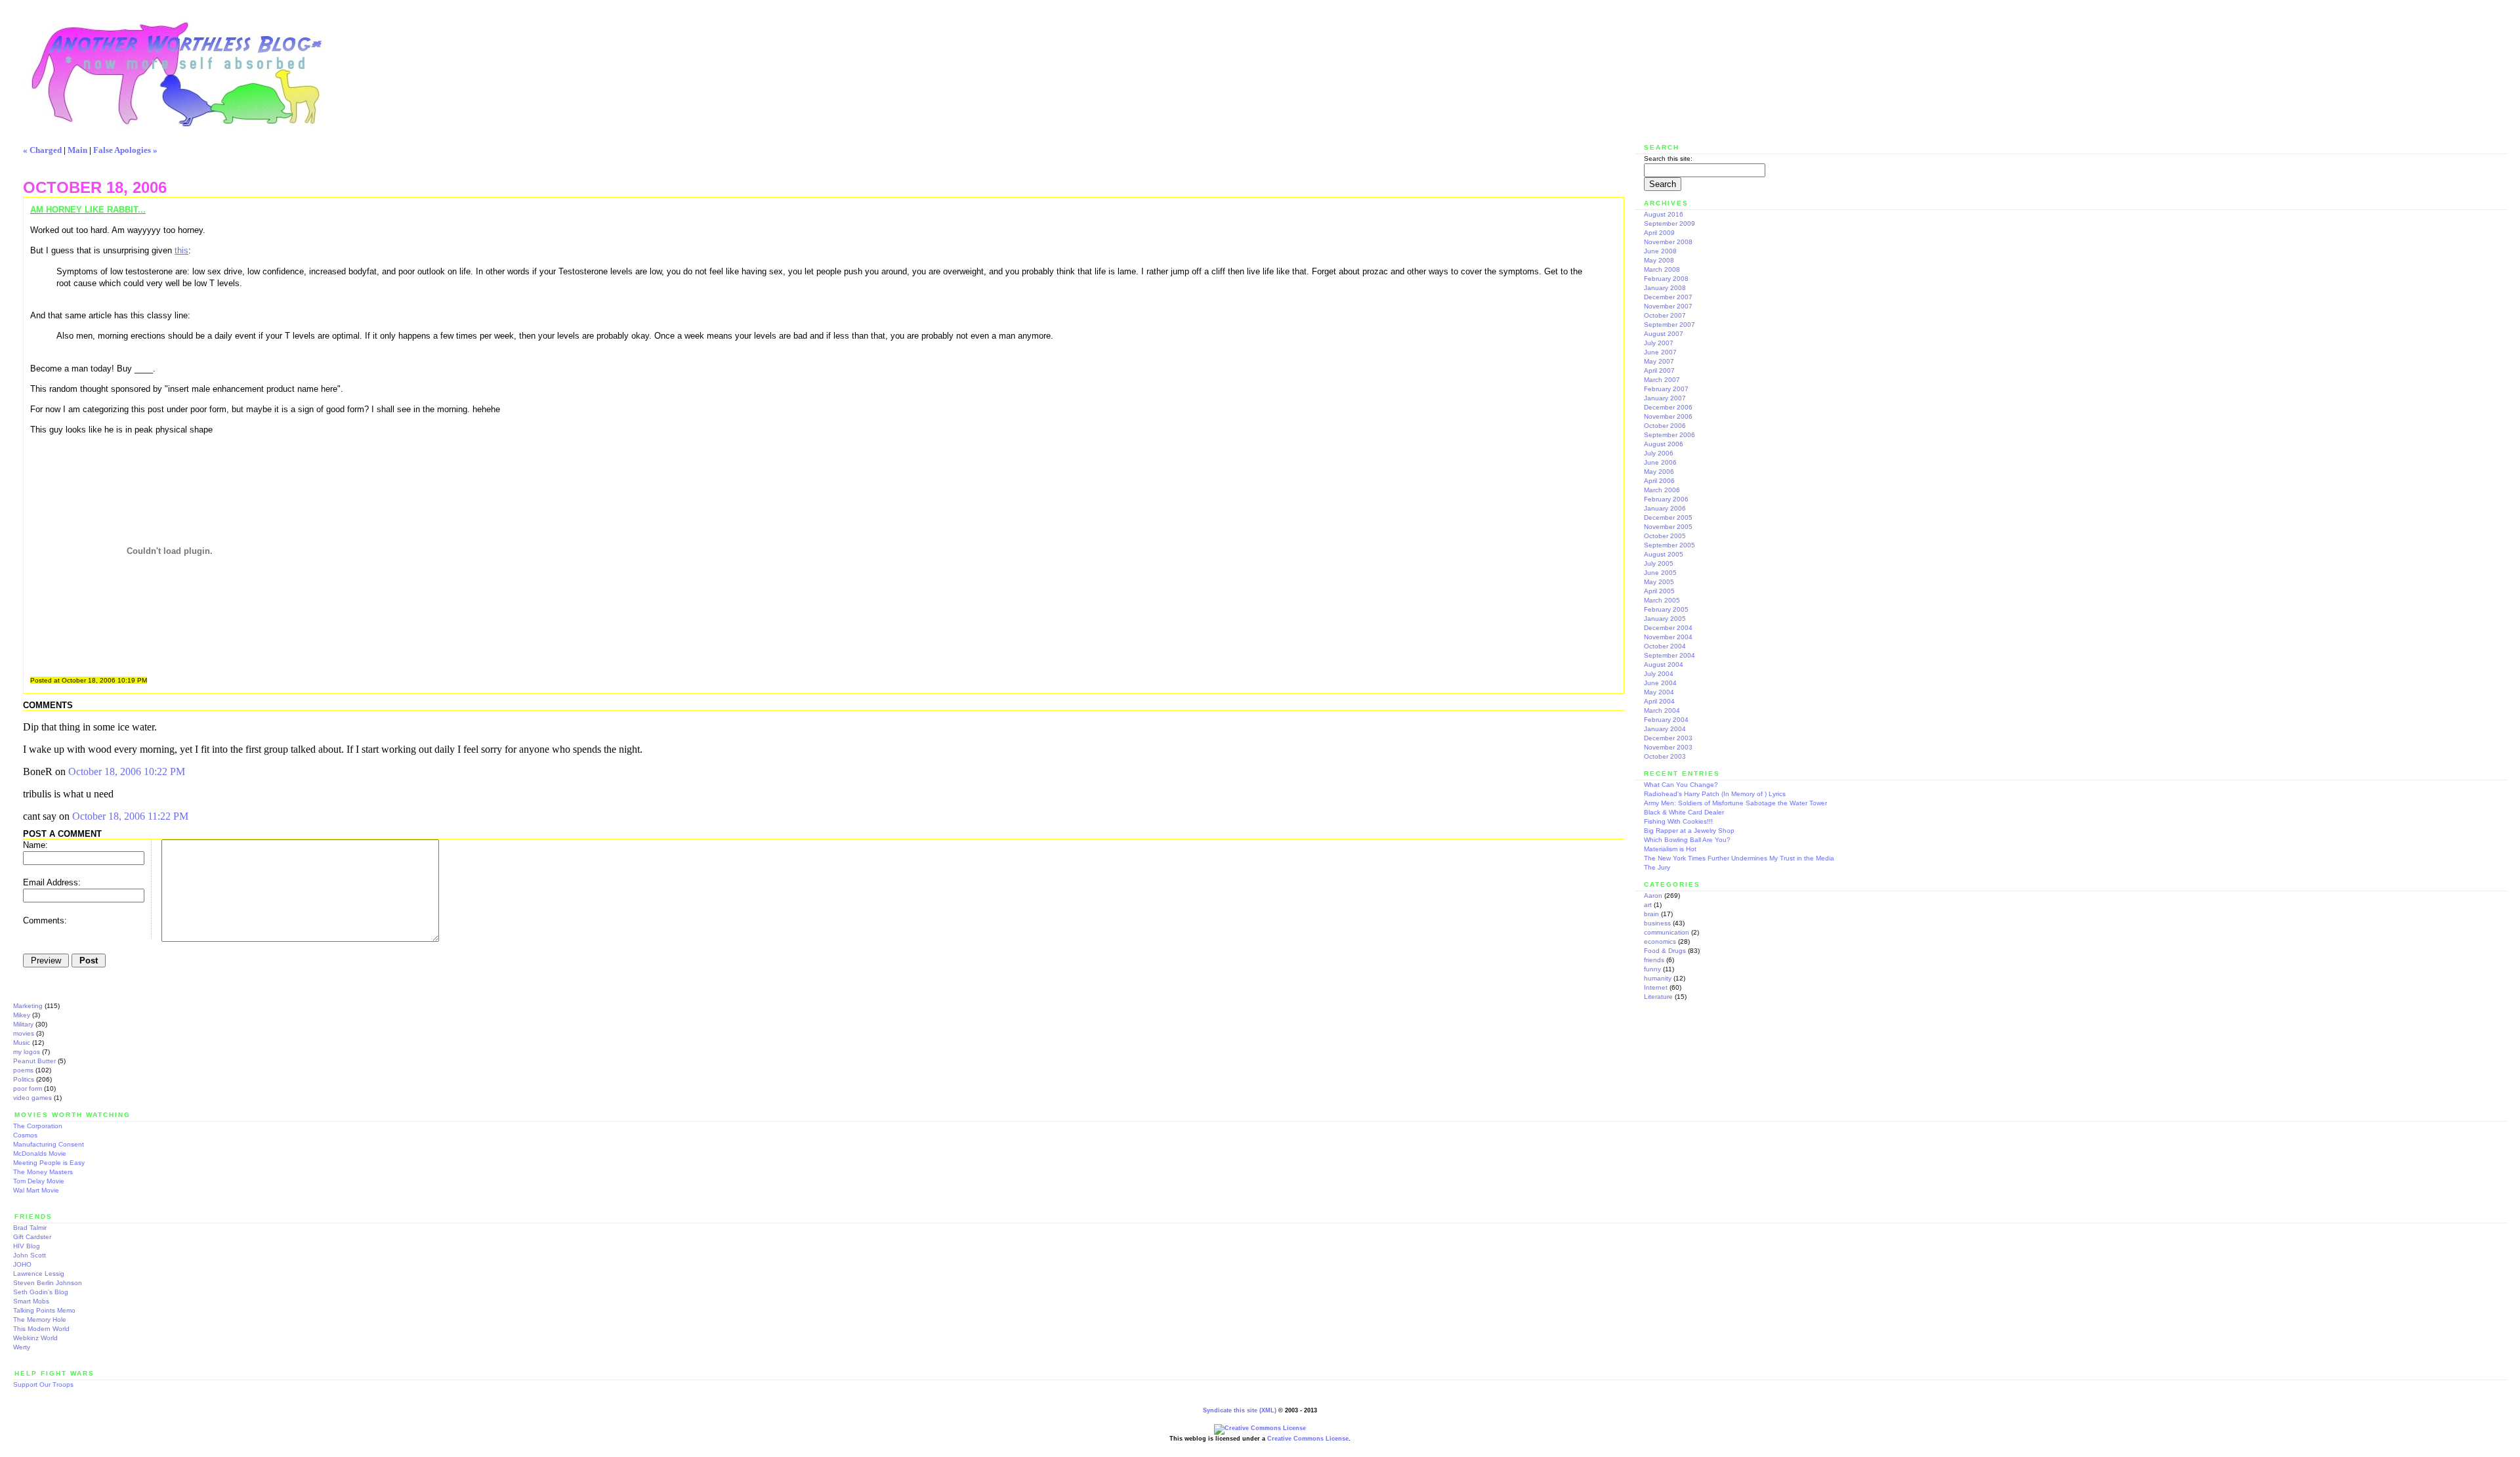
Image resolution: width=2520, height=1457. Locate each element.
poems (23, 1070)
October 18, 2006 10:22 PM (127, 771)
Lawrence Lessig (39, 1274)
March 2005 (1662, 600)
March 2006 (1662, 490)
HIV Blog (27, 1246)
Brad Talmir (30, 1228)
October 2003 (1665, 756)
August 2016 (1664, 214)
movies (24, 1033)
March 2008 (1662, 269)
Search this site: (1668, 158)
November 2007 (1668, 306)
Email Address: (52, 882)
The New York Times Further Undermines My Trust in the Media (1739, 858)
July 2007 (1659, 343)
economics (1660, 941)
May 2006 (1659, 472)
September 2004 (1669, 655)
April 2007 (1659, 370)
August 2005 (1664, 554)
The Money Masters (43, 1172)
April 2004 (1659, 701)
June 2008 (1660, 251)
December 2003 (1668, 738)
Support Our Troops (43, 1384)
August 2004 (1664, 665)
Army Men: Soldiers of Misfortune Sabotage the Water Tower (1735, 803)
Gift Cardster (32, 1237)
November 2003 (1668, 747)
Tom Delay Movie (39, 1181)
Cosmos (25, 1135)
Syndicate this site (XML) (1240, 1410)
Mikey (22, 1015)
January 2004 (1665, 729)
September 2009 (1669, 223)
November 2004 (1668, 637)
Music (22, 1043)
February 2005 (1666, 609)
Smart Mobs (31, 1301)
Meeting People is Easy (49, 1163)
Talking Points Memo (44, 1310)
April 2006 (1659, 481)
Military (23, 1024)
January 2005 (1665, 619)
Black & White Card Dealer (1684, 812)
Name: (35, 845)
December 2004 (1668, 628)
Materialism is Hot (1670, 849)
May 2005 (1659, 582)
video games (32, 1098)
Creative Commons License (1308, 1439)
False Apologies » (125, 150)
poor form (28, 1088)
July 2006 (1659, 453)
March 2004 (1662, 710)
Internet (1656, 987)
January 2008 (1665, 288)
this (181, 250)
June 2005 (1660, 573)
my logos (27, 1052)
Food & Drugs (1665, 951)
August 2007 (1664, 334)
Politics (24, 1079)
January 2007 (1665, 398)
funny (1652, 969)
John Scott (30, 1255)
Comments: (45, 920)
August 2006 (1664, 444)
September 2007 (1669, 325)
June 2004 (1660, 683)
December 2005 (1668, 517)
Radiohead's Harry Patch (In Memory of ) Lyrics (1715, 794)
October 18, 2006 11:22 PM (130, 816)
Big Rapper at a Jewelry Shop (1689, 831)
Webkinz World (35, 1338)
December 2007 (1668, 297)
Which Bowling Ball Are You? (1687, 840)
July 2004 (1659, 674)
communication (1667, 932)
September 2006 (1669, 435)
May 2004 (1659, 692)
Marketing (28, 1006)
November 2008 (1668, 242)
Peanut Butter (34, 1061)
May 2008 (1659, 260)
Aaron (1653, 896)
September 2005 (1669, 545)
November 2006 (1668, 416)
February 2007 (1666, 389)
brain (1651, 914)
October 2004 (1665, 646)
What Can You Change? (1681, 785)
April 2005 (1659, 591)
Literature (1658, 997)
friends (1654, 960)
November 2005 (1668, 527)
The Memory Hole (40, 1320)
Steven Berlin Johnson (48, 1283)
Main (77, 150)
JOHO (22, 1264)
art (1648, 905)
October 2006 (1665, 426)
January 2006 (1665, 508)
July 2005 (1659, 563)
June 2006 (1660, 462)
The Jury (1657, 867)
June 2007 (1660, 352)
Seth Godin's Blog (41, 1292)
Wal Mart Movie (36, 1190)
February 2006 (1666, 499)
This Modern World (41, 1329)
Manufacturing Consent (49, 1144)
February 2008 (1666, 279)
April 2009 (1659, 233)
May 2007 (1659, 361)
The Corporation (38, 1126)
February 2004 (1666, 720)
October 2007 (1665, 315)
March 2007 (1662, 380)
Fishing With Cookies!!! (1678, 821)
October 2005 (1665, 536)
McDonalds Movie (40, 1153)
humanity (1658, 978)
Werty (22, 1347)
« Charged (42, 150)
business (1657, 923)
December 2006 (1668, 407)
